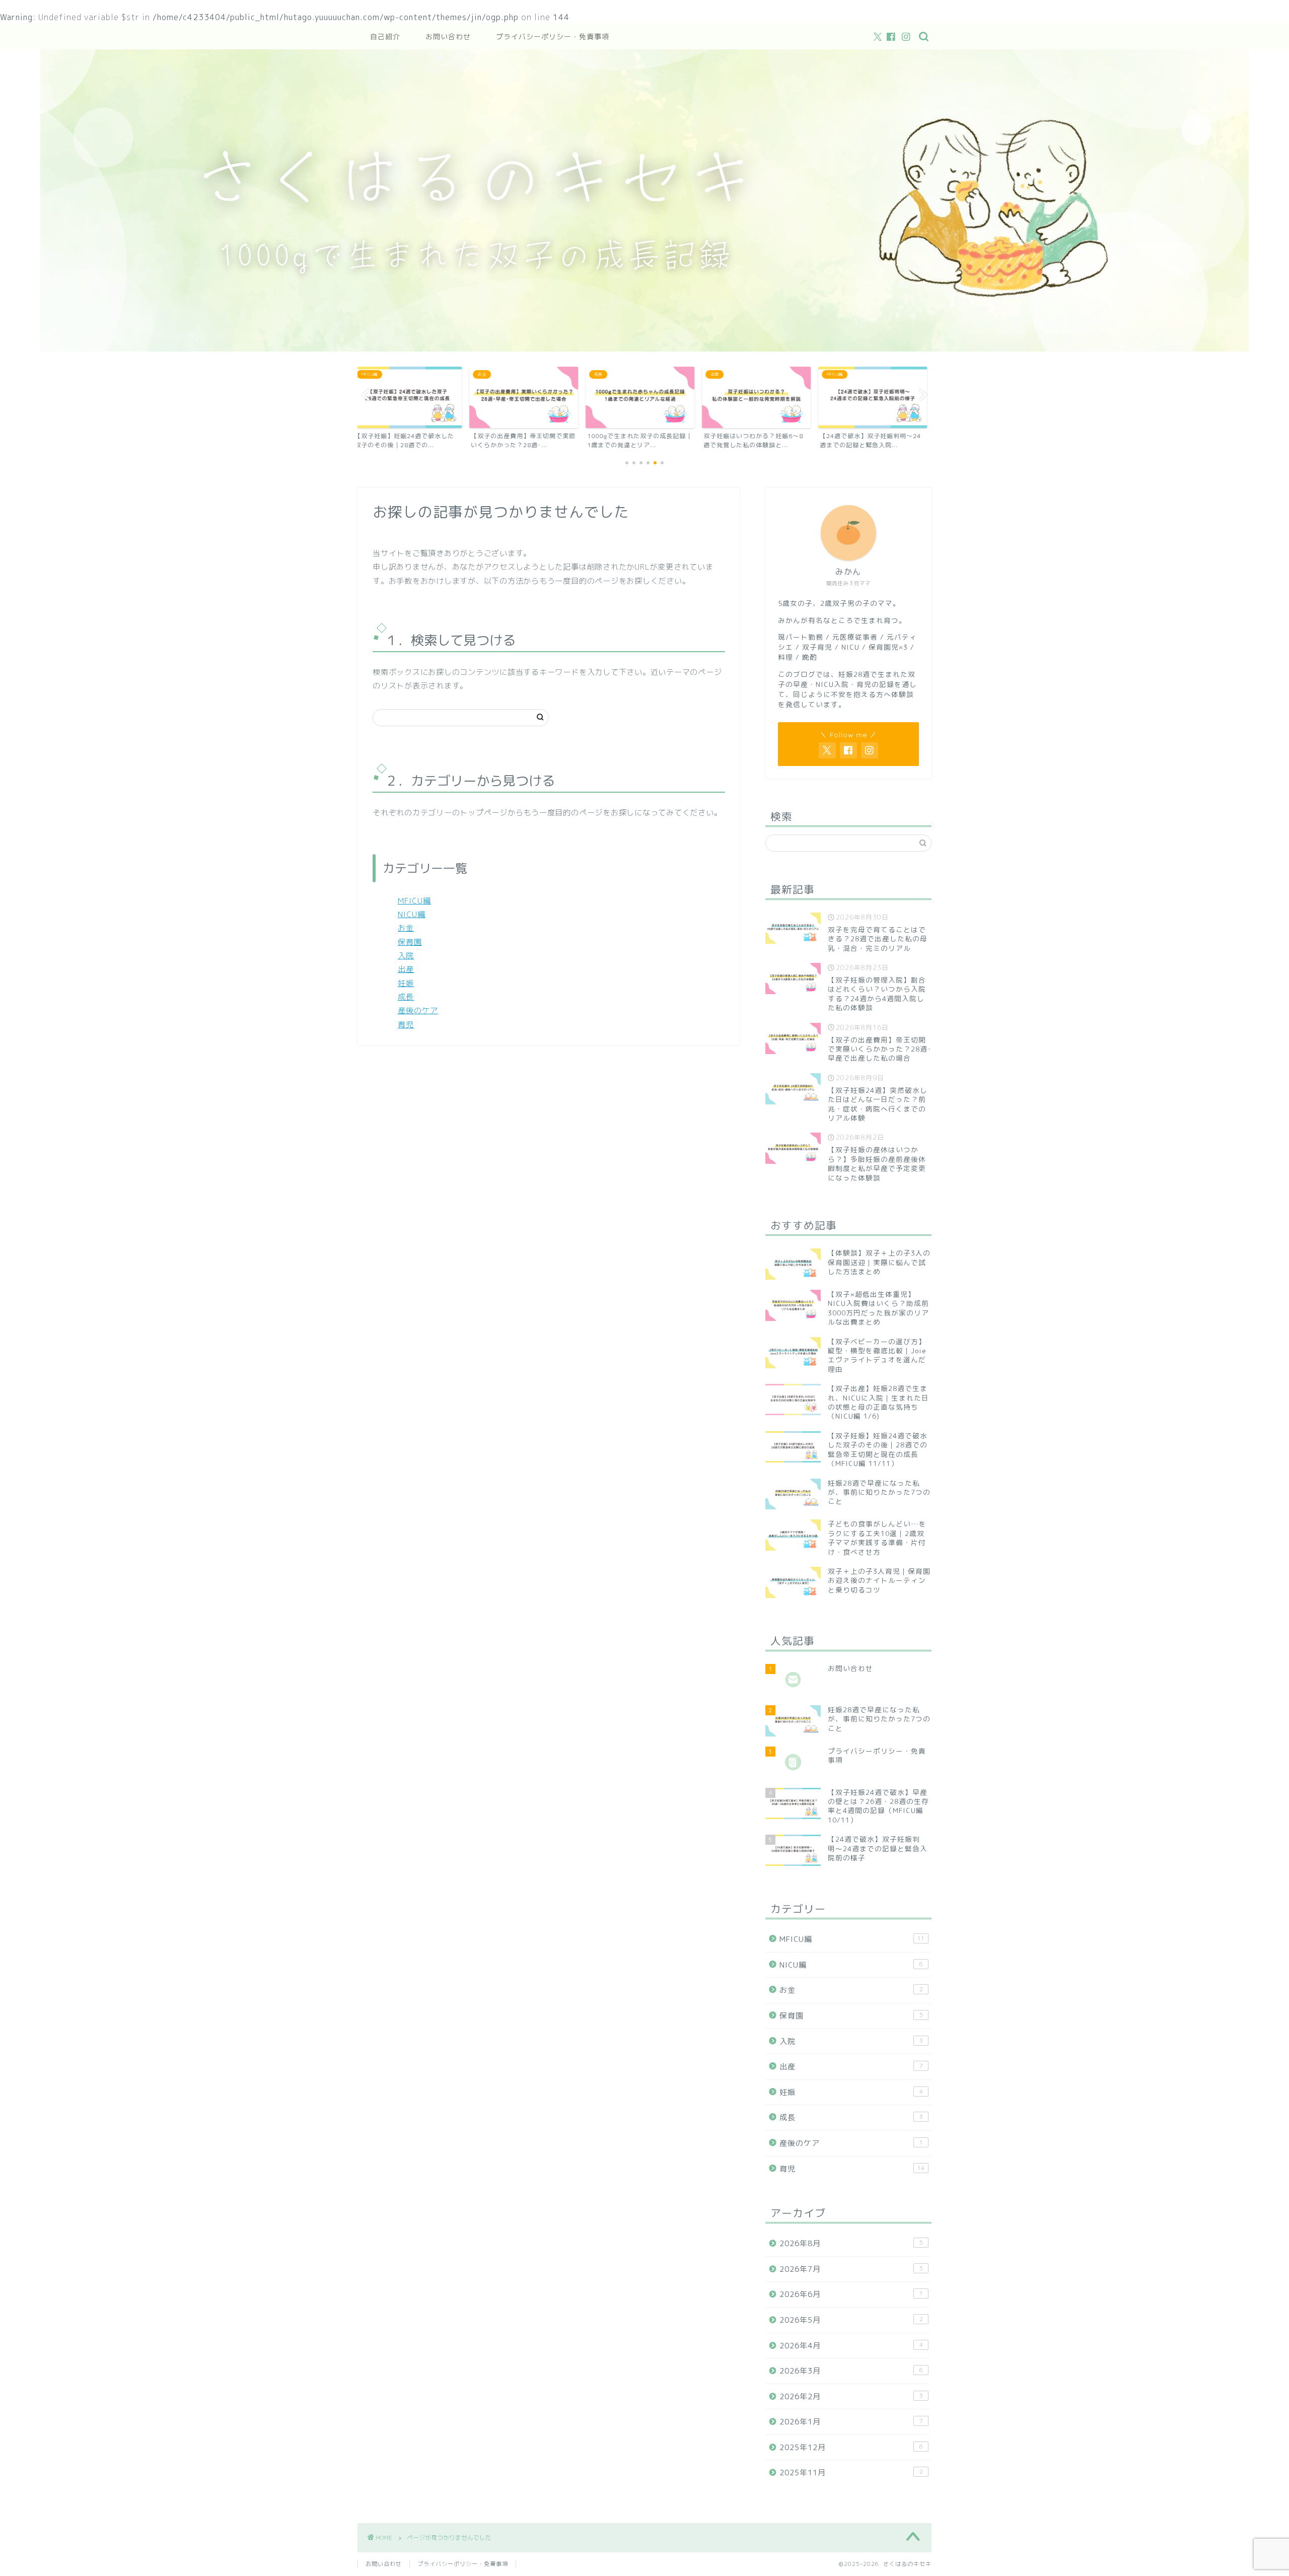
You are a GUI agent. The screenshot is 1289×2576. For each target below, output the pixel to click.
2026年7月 (851, 2269)
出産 (406, 969)
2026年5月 (851, 2320)
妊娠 (406, 983)
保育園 (410, 942)
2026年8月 (851, 2243)
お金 (406, 928)
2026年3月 (851, 2371)
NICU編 (412, 914)
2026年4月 (851, 2346)
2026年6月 (851, 2294)
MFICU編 (414, 901)
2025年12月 (851, 2447)
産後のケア (418, 1011)
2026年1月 (851, 2422)
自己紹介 (385, 37)
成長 (406, 997)
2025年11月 (851, 2473)
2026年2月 (851, 2396)
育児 (406, 1025)
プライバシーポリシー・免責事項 (553, 37)
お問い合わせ (448, 37)
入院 (406, 956)
